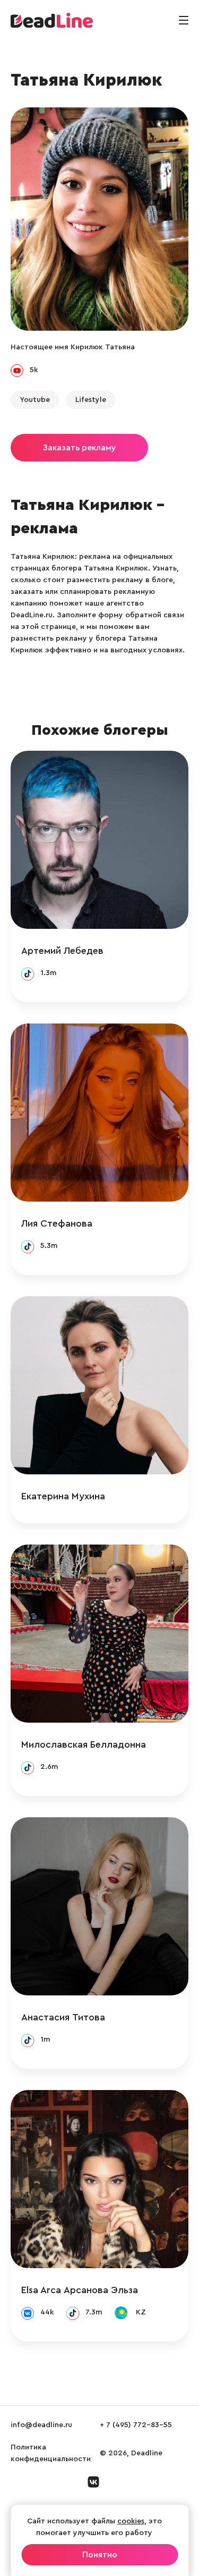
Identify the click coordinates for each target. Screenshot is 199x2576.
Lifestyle (91, 400)
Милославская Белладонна (84, 1744)
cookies (131, 2521)
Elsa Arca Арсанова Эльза (80, 2290)
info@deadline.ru (41, 2425)
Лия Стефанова (57, 1223)
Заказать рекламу (79, 448)
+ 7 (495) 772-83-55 (136, 2425)
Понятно (100, 2555)
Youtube (35, 400)
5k (34, 370)
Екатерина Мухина (63, 1496)
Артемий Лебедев (62, 951)
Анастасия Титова (63, 2017)
